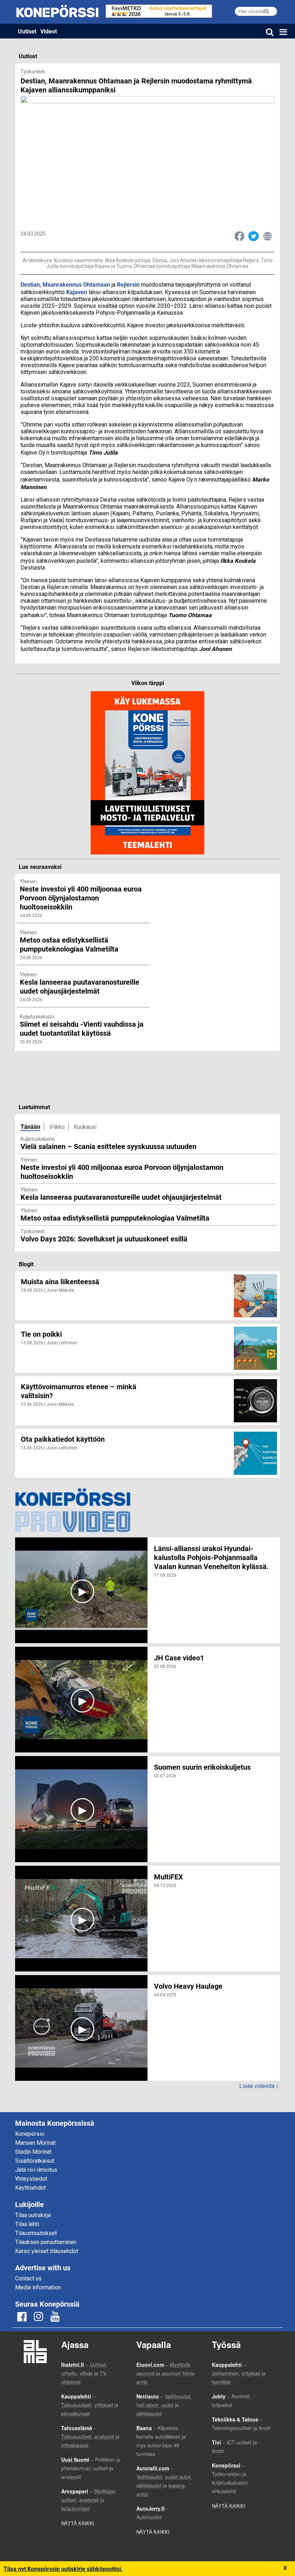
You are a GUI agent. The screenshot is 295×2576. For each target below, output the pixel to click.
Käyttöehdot (30, 2188)
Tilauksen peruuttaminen (46, 2242)
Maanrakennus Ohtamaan (76, 284)
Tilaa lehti (27, 2224)
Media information (38, 2287)
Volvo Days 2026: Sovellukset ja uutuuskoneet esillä (104, 1239)
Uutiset (27, 31)
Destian (30, 284)
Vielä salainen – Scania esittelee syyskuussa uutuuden (108, 1146)
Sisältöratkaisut (35, 2161)
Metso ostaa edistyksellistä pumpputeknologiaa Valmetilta (115, 1218)
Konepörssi (30, 2134)
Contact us (28, 2278)
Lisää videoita (259, 2086)
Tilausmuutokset (36, 2233)
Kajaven (77, 292)
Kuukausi (85, 1127)
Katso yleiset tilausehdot (47, 2251)
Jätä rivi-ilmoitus (36, 2170)
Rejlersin (128, 284)
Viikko (57, 1127)
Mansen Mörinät (35, 2143)
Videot (49, 31)
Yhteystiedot (31, 2179)
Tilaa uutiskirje (33, 2215)
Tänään (30, 1127)
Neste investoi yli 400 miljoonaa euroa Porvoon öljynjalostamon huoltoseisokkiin (122, 1171)
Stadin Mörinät (33, 2152)
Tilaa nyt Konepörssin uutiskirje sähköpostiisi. (63, 2569)
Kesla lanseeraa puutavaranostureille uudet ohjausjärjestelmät (121, 1197)
